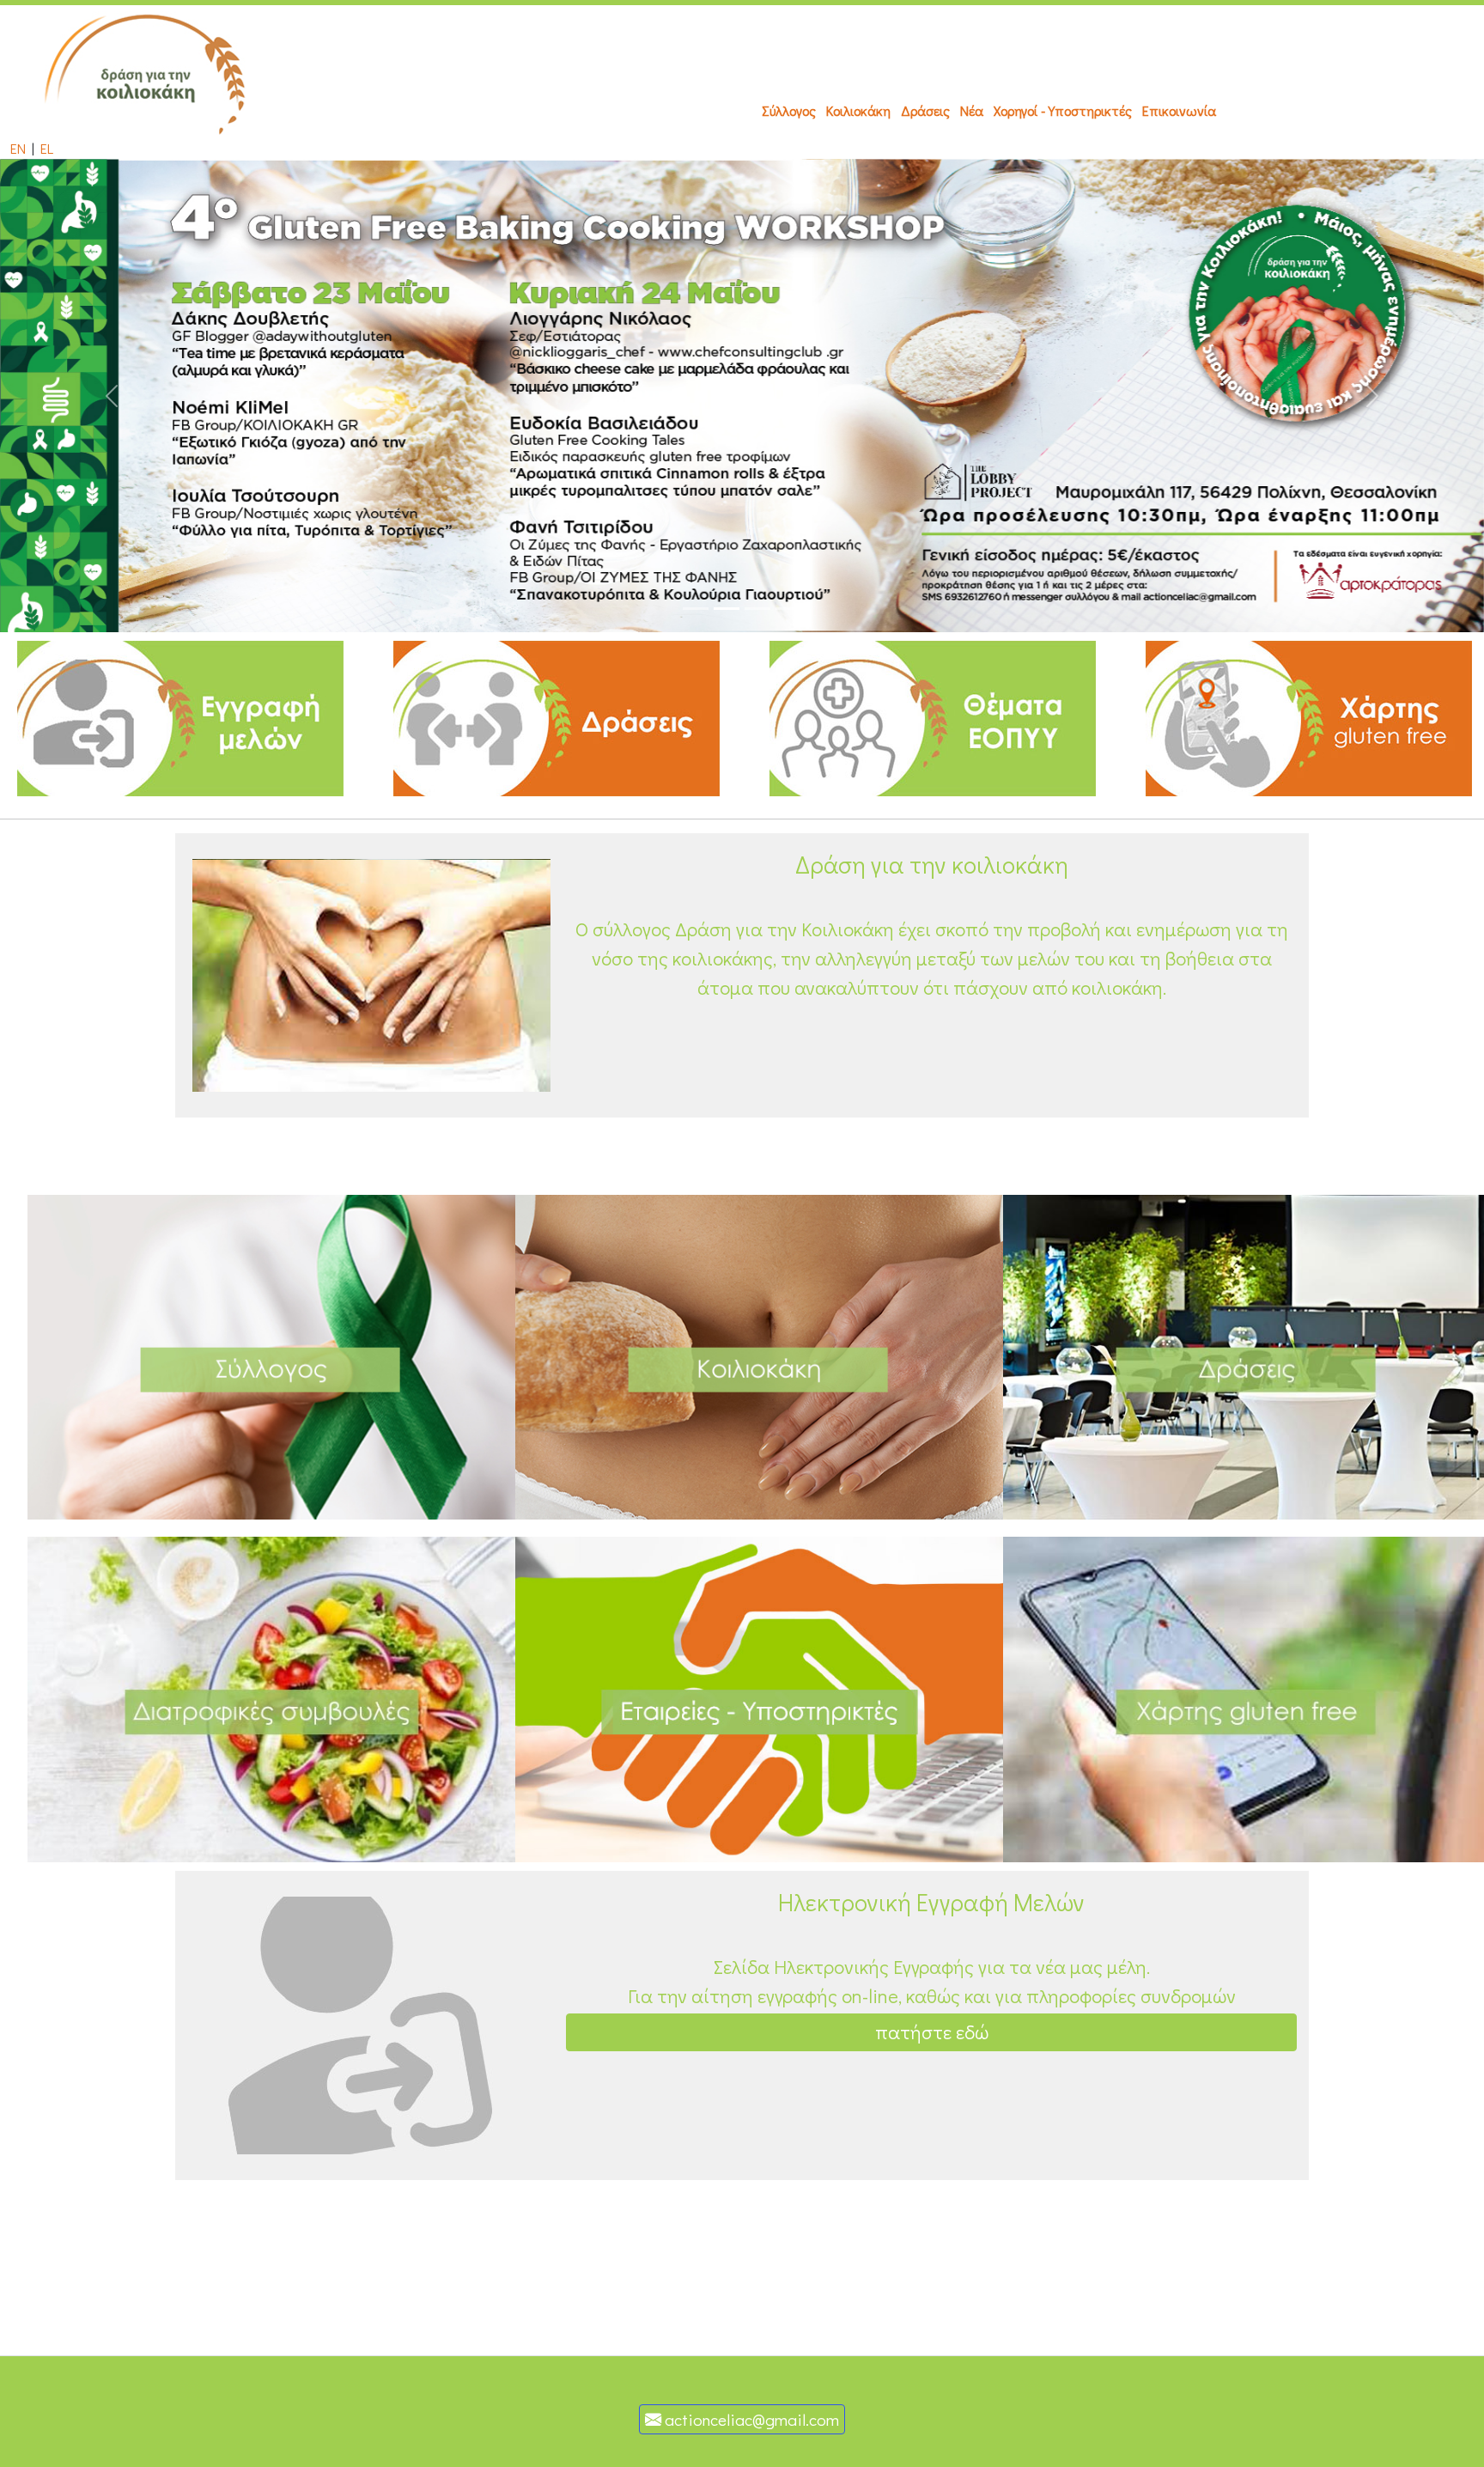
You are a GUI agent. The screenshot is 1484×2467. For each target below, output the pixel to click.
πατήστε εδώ (932, 2032)
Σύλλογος (789, 110)
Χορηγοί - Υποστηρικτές (1063, 110)
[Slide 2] (727, 609)
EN (18, 148)
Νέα (972, 110)
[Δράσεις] (556, 716)
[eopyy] (933, 716)
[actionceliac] (148, 69)
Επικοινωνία (1179, 110)
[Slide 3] (757, 609)
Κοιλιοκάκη (858, 110)
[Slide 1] (696, 609)
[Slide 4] (788, 609)
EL (47, 148)
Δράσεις (925, 110)
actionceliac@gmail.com (750, 2419)
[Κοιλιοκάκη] (271, 1355)
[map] (1309, 716)
